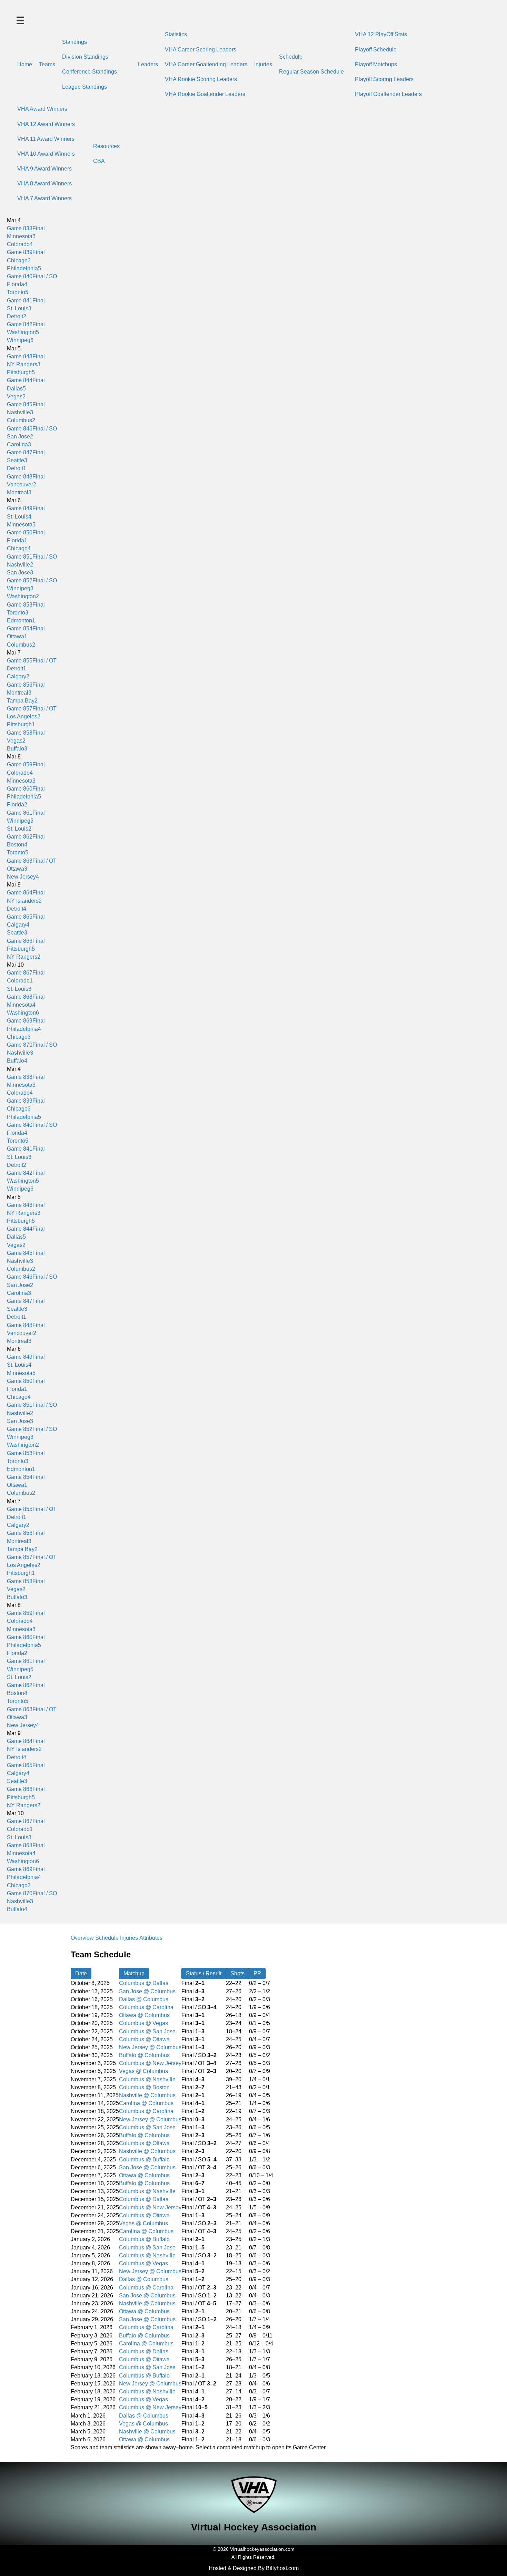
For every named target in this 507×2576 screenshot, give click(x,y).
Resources (106, 146)
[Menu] (20, 20)
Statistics (176, 34)
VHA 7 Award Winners (44, 198)
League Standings (84, 87)
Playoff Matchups (376, 64)
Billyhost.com (282, 2568)
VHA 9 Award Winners (44, 169)
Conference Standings (90, 72)
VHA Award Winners (42, 109)
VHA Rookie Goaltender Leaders (205, 94)
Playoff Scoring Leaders (384, 79)
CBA (99, 161)
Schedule (291, 57)
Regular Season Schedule (311, 72)
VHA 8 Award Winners (44, 183)
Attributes (151, 1938)
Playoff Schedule (376, 50)
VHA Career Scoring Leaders (201, 50)
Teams (47, 64)
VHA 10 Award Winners (46, 154)
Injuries (263, 64)
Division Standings (85, 57)
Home (25, 64)
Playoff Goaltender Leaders (388, 94)
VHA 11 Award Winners (46, 139)
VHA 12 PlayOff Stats (381, 34)
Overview (82, 1938)
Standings (74, 42)
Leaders (148, 64)
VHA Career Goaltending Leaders (206, 64)
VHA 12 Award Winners (46, 124)
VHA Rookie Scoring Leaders (201, 79)
